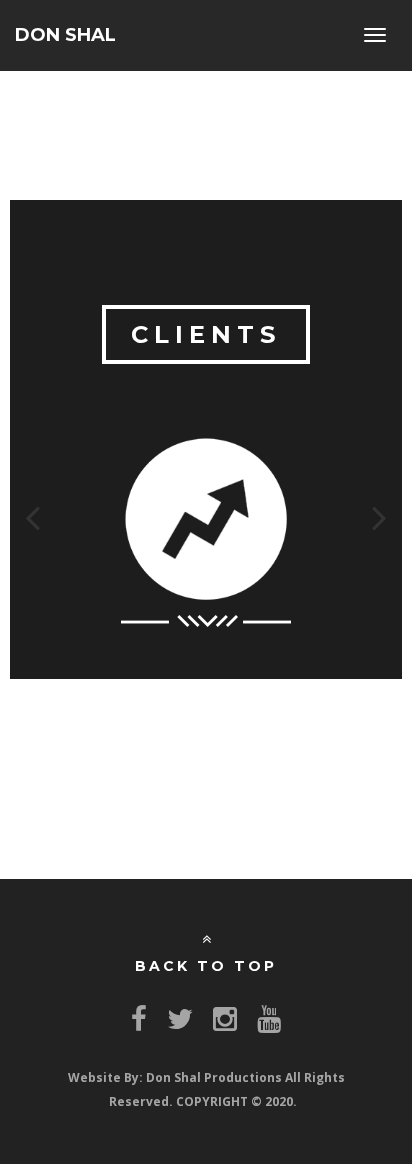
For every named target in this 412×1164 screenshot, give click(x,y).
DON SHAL (65, 35)
